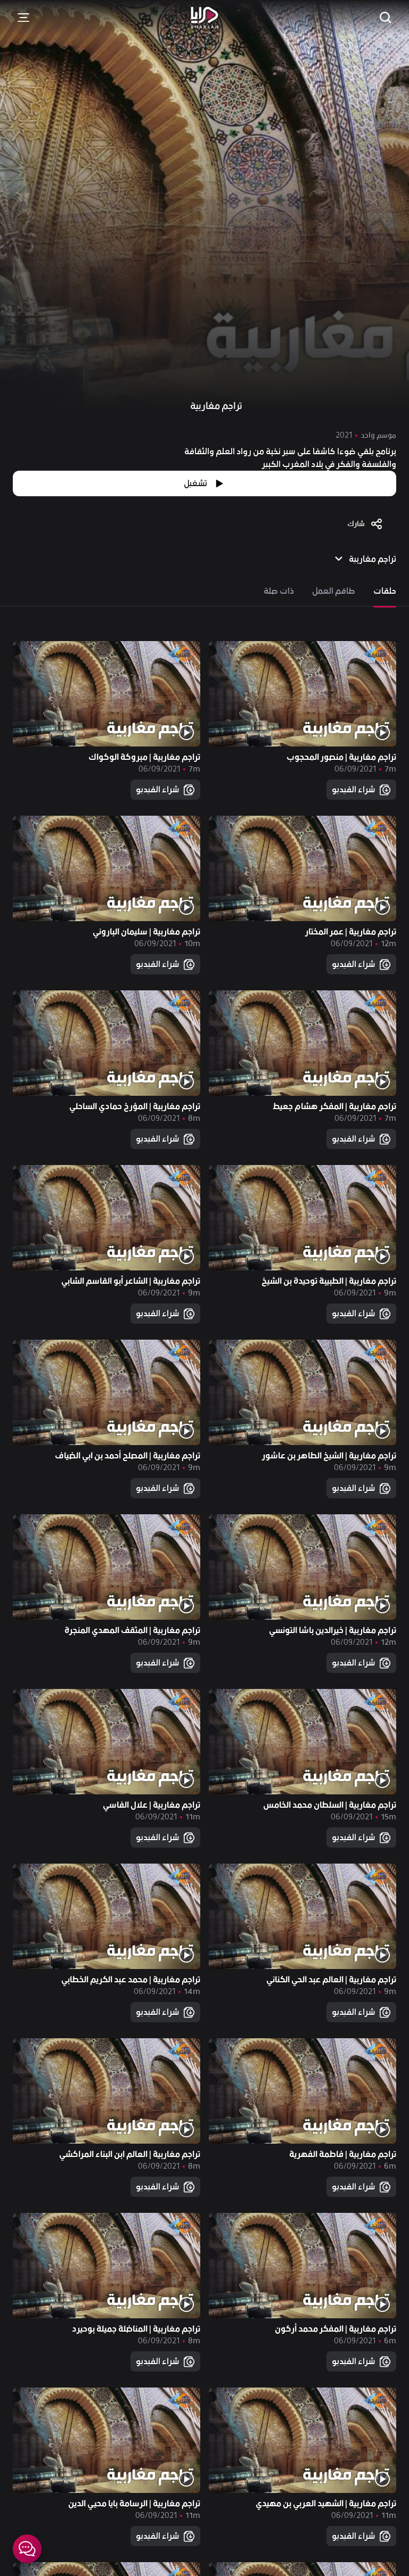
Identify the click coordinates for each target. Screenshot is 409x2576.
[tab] (385, 591)
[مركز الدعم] (27, 2549)
